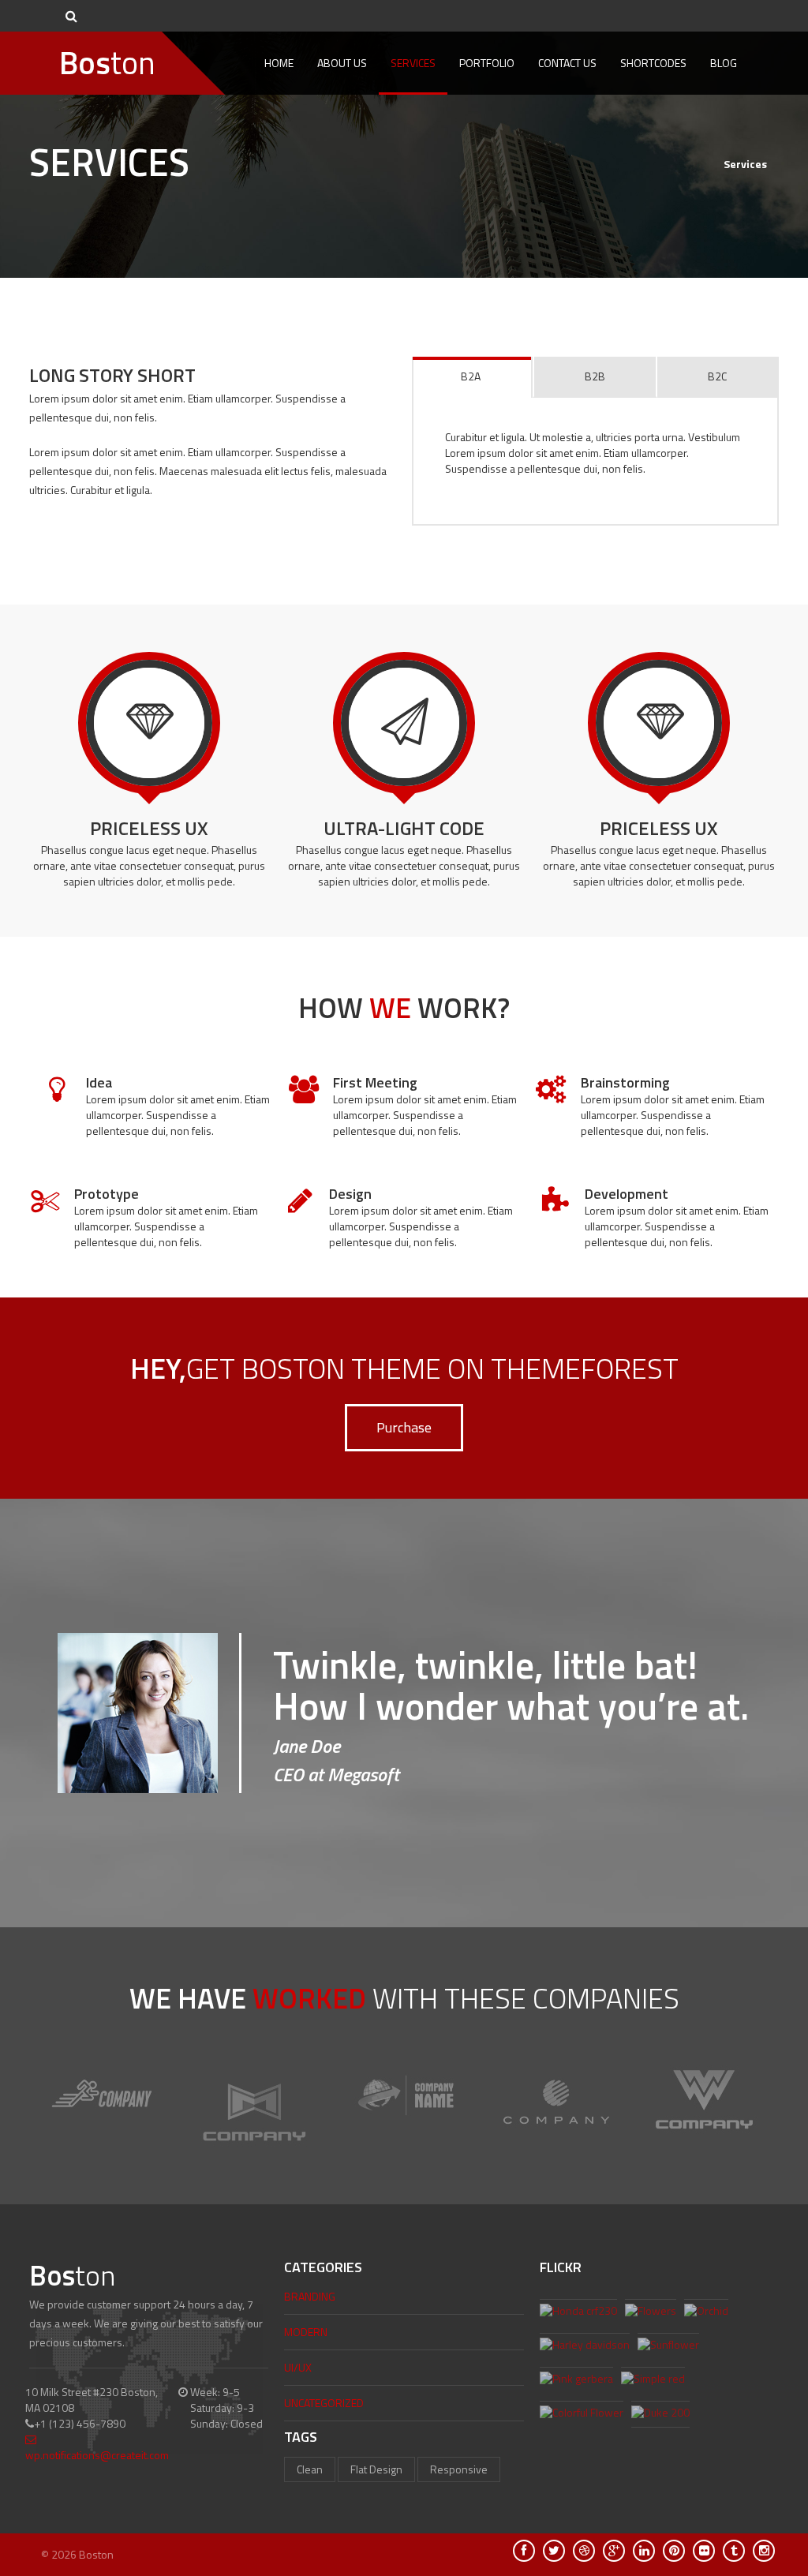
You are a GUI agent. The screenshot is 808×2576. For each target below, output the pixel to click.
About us (342, 63)
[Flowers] (651, 2312)
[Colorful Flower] (582, 2414)
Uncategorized (324, 2403)
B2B (595, 376)
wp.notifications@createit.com (97, 2455)
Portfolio (487, 63)
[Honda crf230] (578, 2312)
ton (107, 63)
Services (413, 63)
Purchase (404, 1427)
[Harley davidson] (585, 2346)
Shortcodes (653, 63)
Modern (306, 2332)
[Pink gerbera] (576, 2380)
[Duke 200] (660, 2414)
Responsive (459, 2469)
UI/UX (298, 2367)
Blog (724, 63)
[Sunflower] (668, 2346)
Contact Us (567, 63)
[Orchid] (706, 2312)
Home (279, 63)
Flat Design (376, 2469)
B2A (471, 376)
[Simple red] (653, 2380)
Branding (310, 2296)
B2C (717, 376)
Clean (310, 2469)
